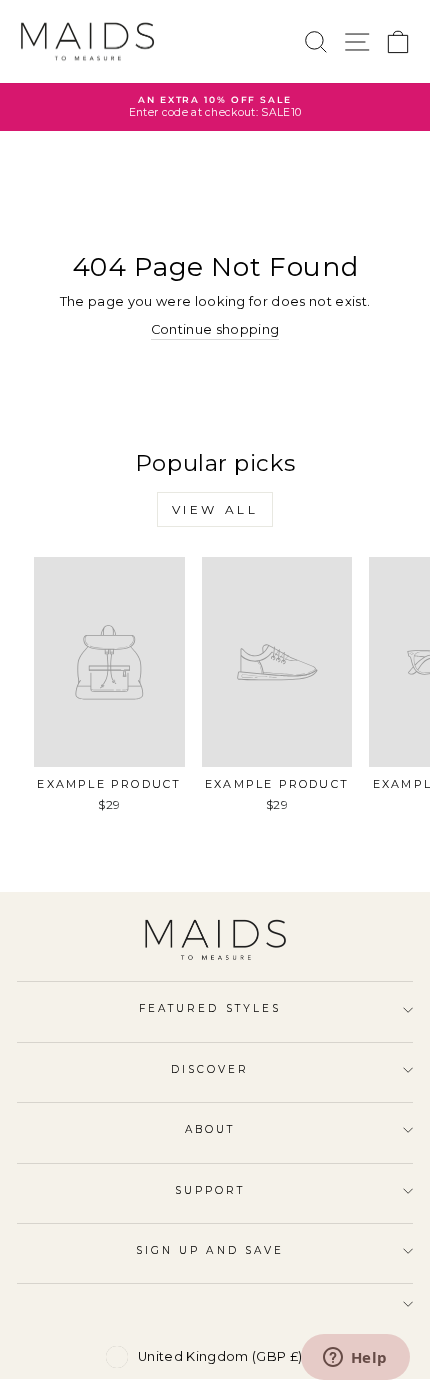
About (210, 1129)
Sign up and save (210, 1250)
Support (210, 1190)
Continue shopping (215, 329)
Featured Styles (210, 1008)
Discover (210, 1069)
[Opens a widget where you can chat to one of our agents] (355, 1359)
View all (215, 509)
